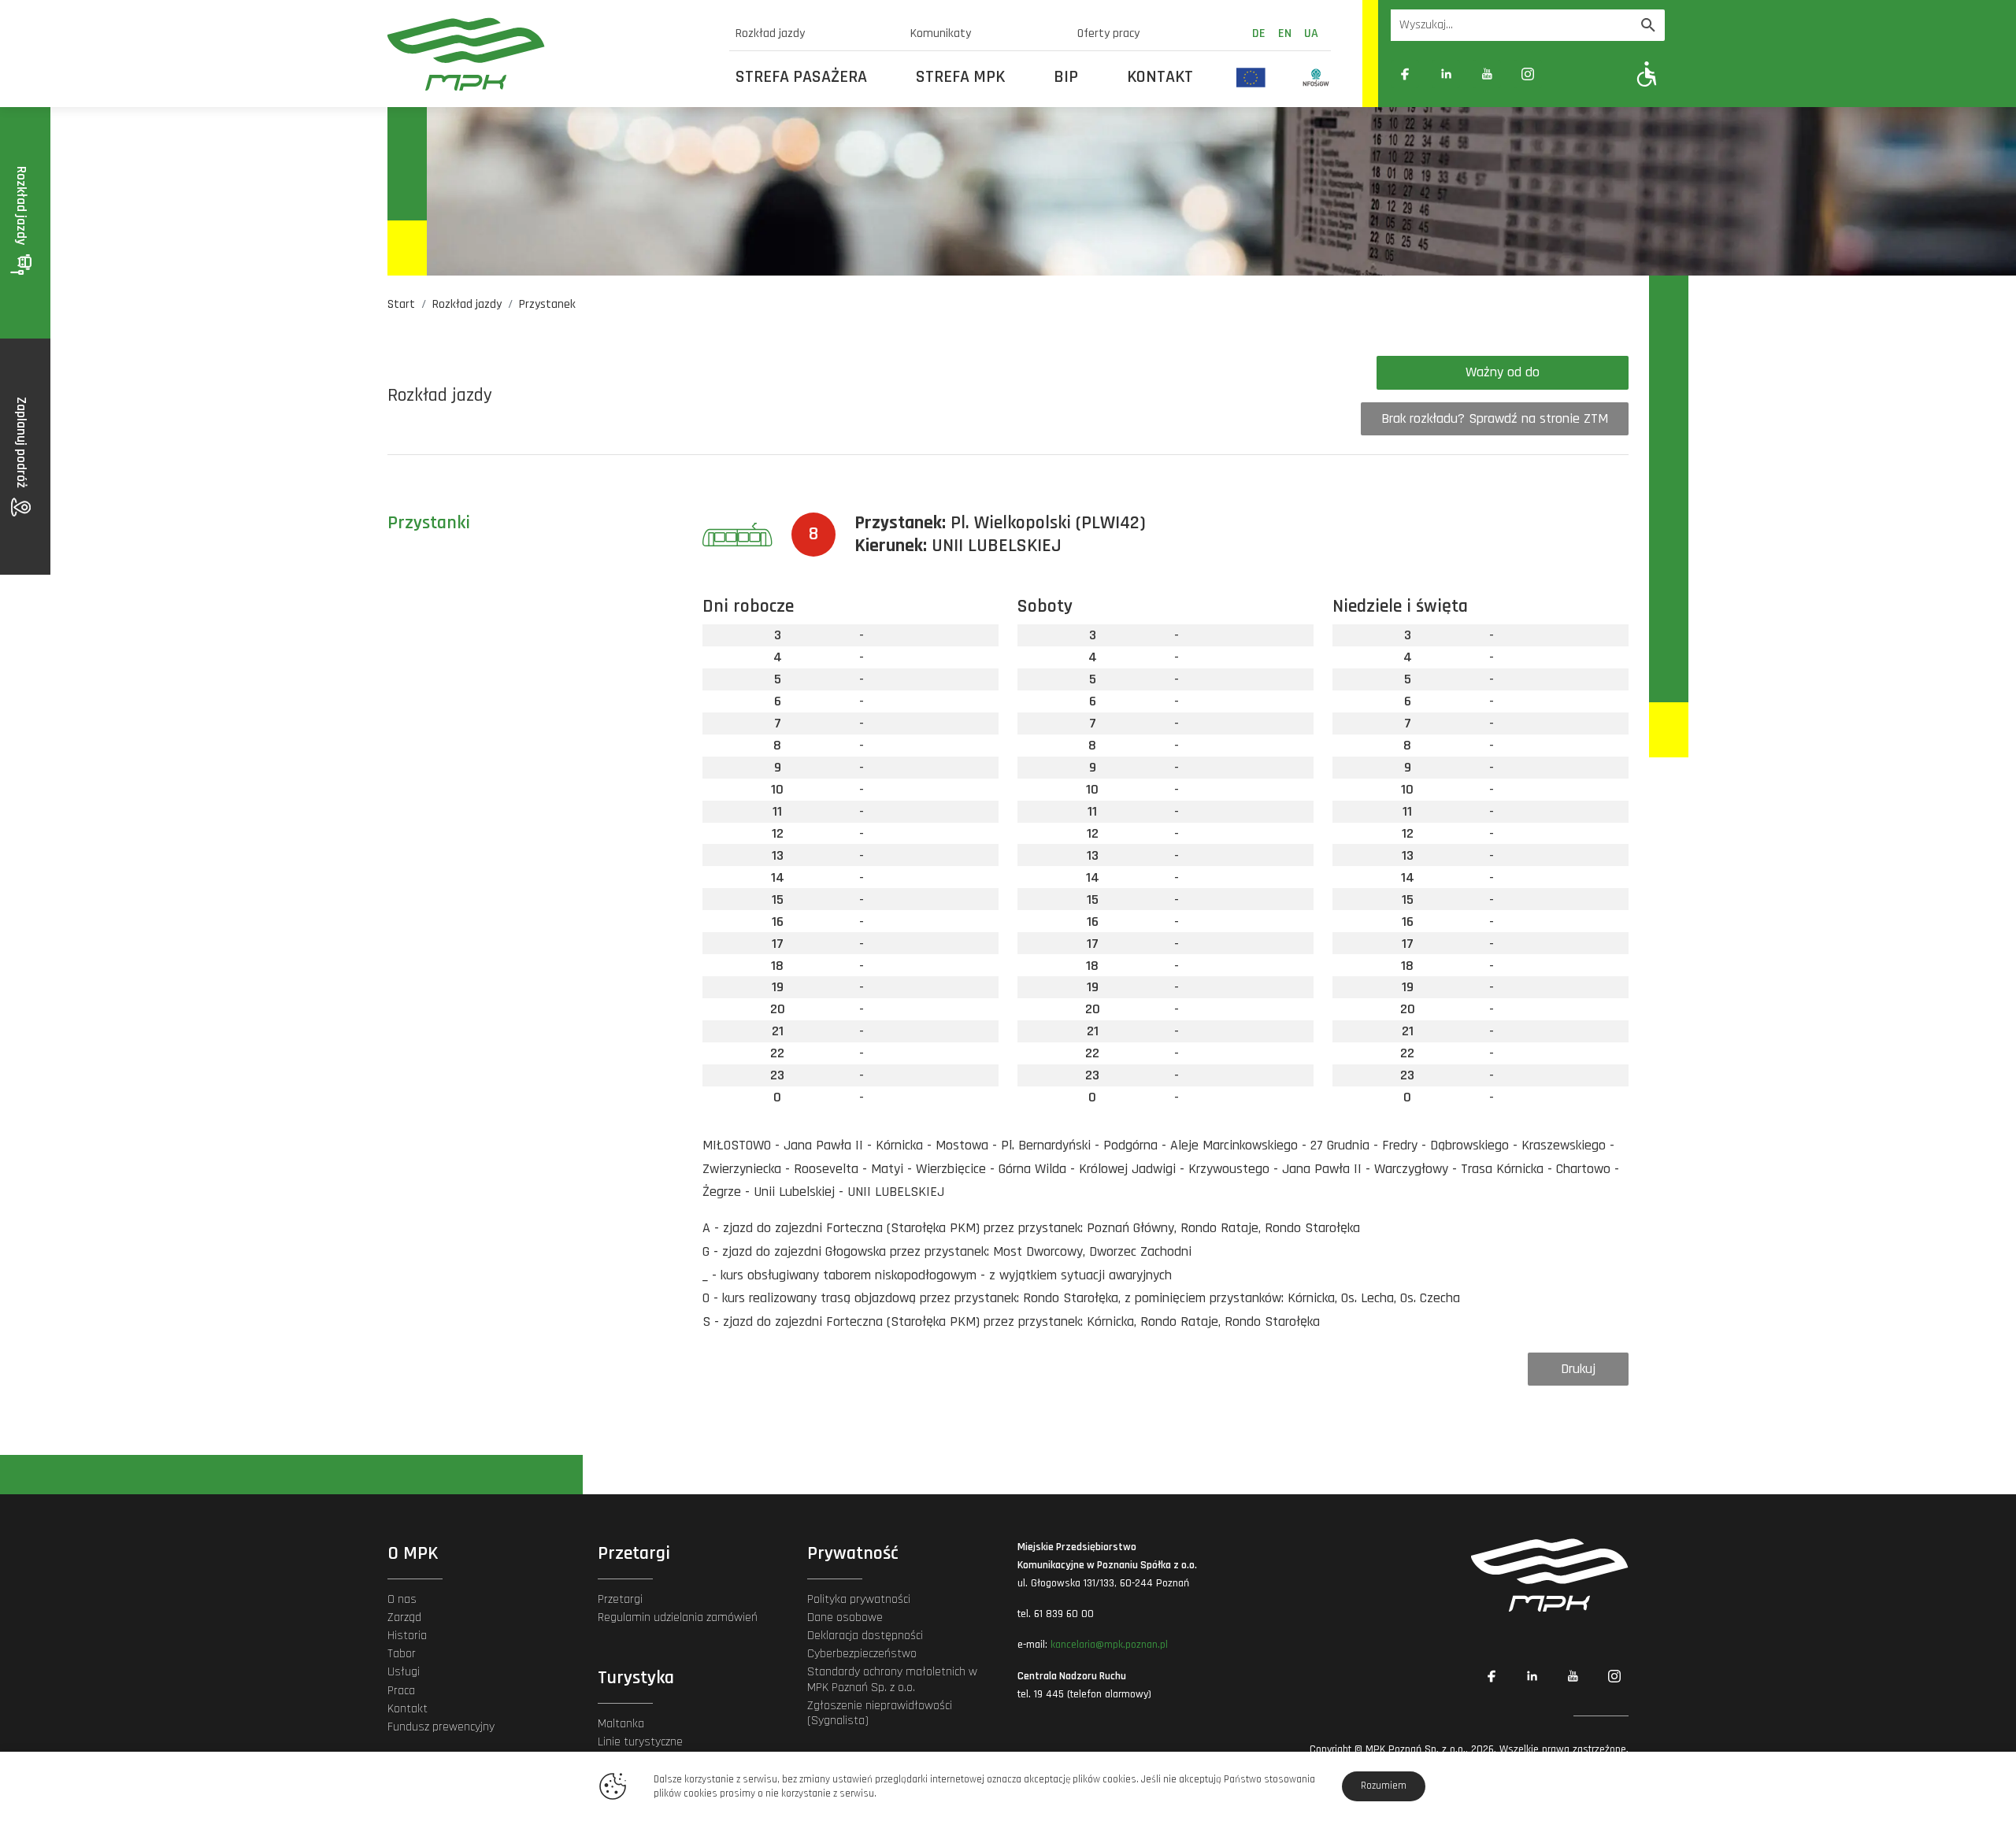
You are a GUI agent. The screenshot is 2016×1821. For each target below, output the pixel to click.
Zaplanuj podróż (22, 444)
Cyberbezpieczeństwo (862, 1654)
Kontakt (1160, 77)
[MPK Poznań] (549, 54)
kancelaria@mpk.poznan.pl (1109, 1645)
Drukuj (1578, 1369)
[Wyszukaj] (1648, 25)
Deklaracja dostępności (865, 1636)
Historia (407, 1636)
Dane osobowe (845, 1617)
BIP (1066, 77)
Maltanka (621, 1724)
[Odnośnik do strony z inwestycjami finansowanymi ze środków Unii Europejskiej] (1251, 77)
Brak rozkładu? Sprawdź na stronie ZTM (1495, 418)
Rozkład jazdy (770, 33)
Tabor (402, 1654)
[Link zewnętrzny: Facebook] (1405, 74)
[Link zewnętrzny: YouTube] (1487, 74)
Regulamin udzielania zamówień (678, 1617)
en (1285, 33)
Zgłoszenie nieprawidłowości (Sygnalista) (880, 1713)
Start (401, 304)
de (1259, 33)
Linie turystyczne (640, 1742)
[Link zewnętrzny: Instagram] (1528, 74)
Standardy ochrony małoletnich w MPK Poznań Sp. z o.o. (892, 1679)
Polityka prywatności (859, 1599)
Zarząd (404, 1617)
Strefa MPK (960, 77)
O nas (402, 1599)
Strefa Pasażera (801, 77)
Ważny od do (1503, 372)
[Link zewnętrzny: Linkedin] (1446, 74)
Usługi (404, 1672)
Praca (401, 1691)
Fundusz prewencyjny (441, 1727)
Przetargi (620, 1599)
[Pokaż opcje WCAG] (1647, 74)
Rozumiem (1384, 1786)
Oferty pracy (1108, 33)
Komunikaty (941, 33)
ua (1311, 33)
